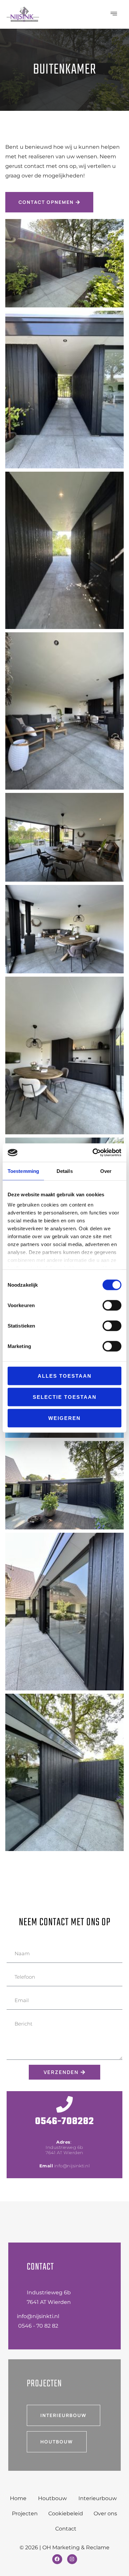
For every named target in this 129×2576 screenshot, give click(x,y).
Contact (66, 2529)
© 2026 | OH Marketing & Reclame (64, 2547)
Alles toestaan (65, 1376)
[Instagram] (72, 2559)
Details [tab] (65, 1171)
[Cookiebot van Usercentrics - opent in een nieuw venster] (93, 1153)
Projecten (25, 2513)
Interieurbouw (98, 2498)
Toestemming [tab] (23, 1171)
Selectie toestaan (65, 1397)
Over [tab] (106, 1171)
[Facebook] (57, 2559)
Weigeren (64, 1418)
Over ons (105, 2513)
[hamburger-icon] (114, 14)
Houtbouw (52, 2498)
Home (18, 2498)
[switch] (112, 1305)
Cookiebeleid (66, 2513)
